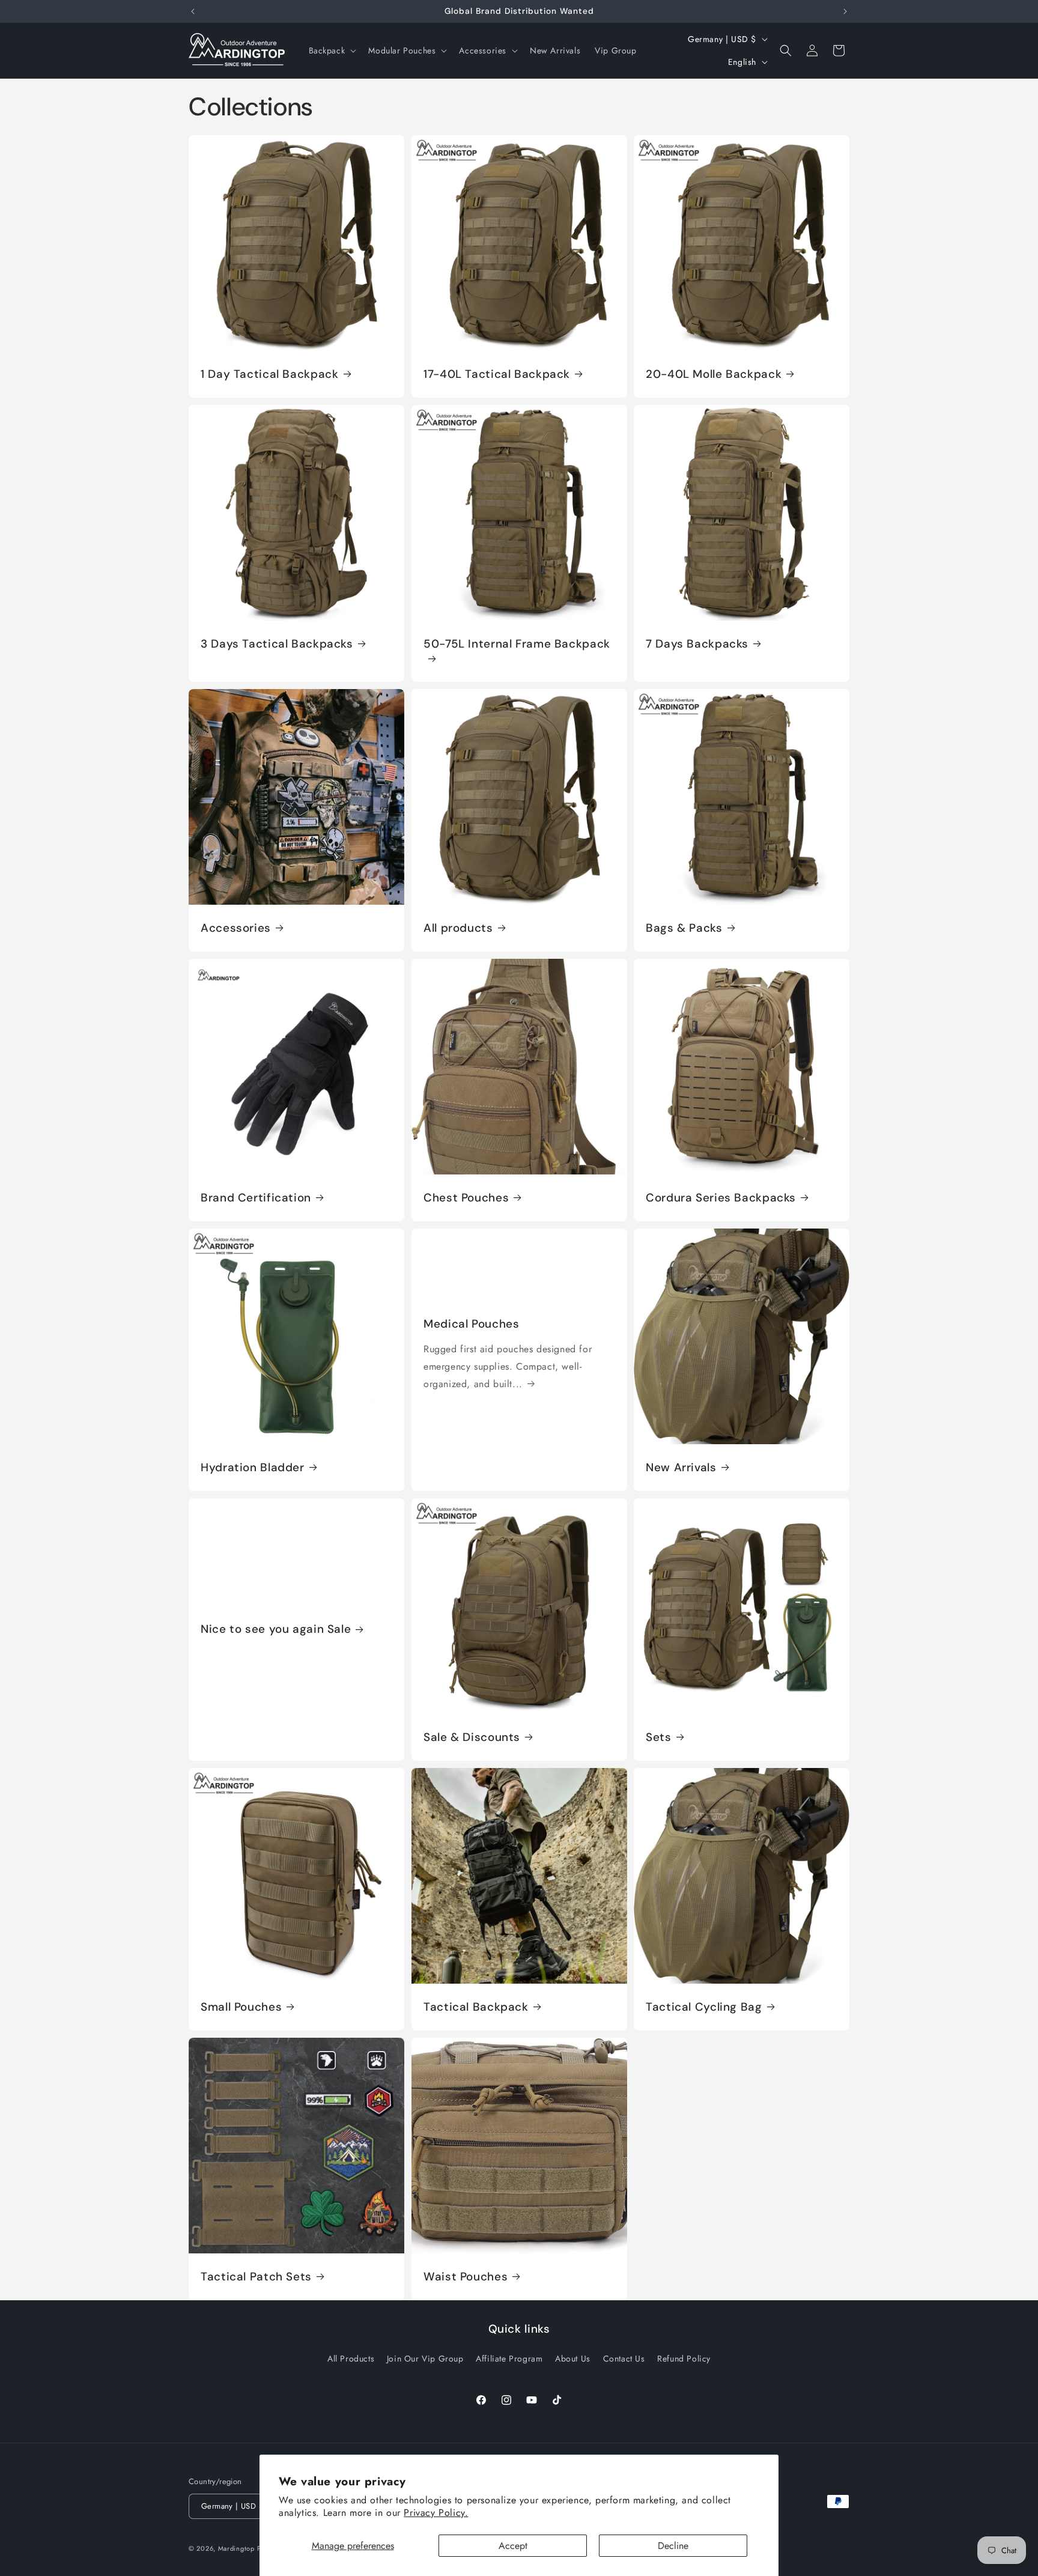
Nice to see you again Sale (276, 1629)
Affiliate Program (509, 2359)
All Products (351, 2359)
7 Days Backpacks (697, 644)
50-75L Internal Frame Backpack (517, 644)
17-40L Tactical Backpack (497, 374)
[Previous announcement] (193, 11)
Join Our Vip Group (425, 2359)
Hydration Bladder (253, 1468)
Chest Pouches (466, 1198)
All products (458, 928)
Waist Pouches (466, 2276)
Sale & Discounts (472, 1737)
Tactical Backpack (476, 2006)
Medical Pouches (471, 1324)
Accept (513, 2546)
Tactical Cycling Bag (704, 2006)
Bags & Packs (684, 928)
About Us (573, 2359)
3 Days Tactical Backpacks (277, 644)
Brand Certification (256, 1198)
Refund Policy (684, 2359)
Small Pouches (241, 2006)
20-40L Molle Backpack (714, 374)
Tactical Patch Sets (256, 2276)
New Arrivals (681, 1468)
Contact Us (624, 2359)
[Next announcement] (845, 11)
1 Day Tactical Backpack (270, 374)
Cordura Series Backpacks (721, 1198)
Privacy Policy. (436, 2513)
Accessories (236, 928)
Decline (673, 2546)
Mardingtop (236, 2548)
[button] (332, 50)
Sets (659, 1737)
